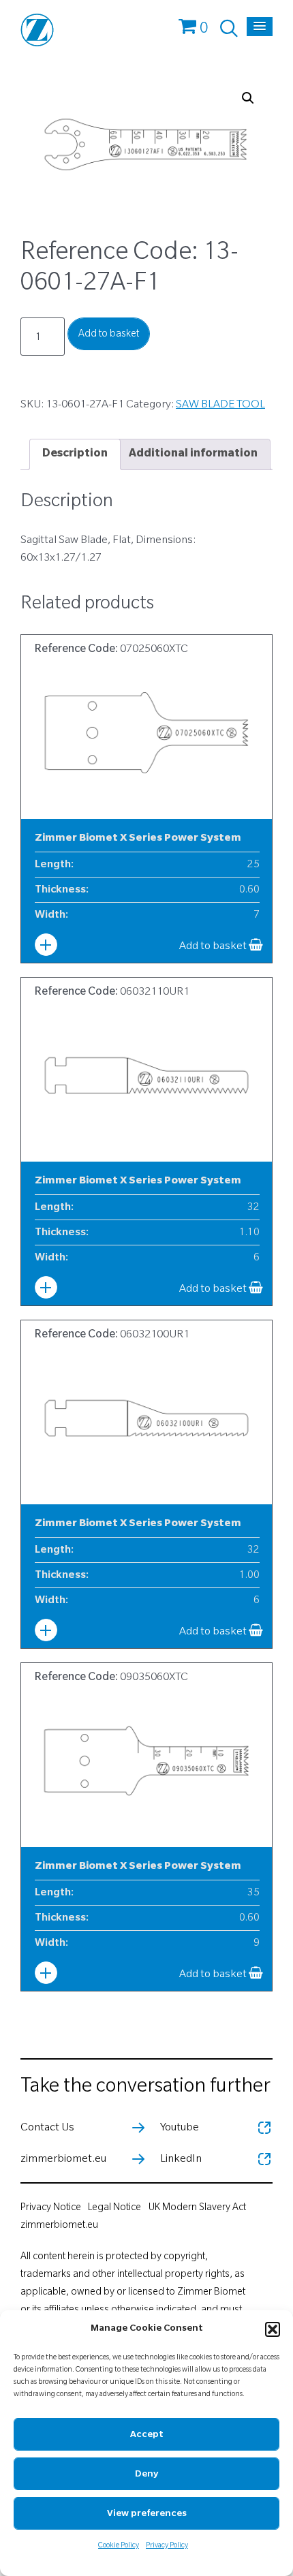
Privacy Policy (167, 2546)
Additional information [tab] (193, 454)
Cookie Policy (119, 2546)
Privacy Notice (51, 2209)
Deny (146, 2475)
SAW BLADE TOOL (220, 405)
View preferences (147, 2514)
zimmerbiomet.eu (59, 2226)
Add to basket (109, 335)
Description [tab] (75, 454)
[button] (273, 2329)
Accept (147, 2435)
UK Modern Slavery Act (197, 2209)
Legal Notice (114, 2209)
